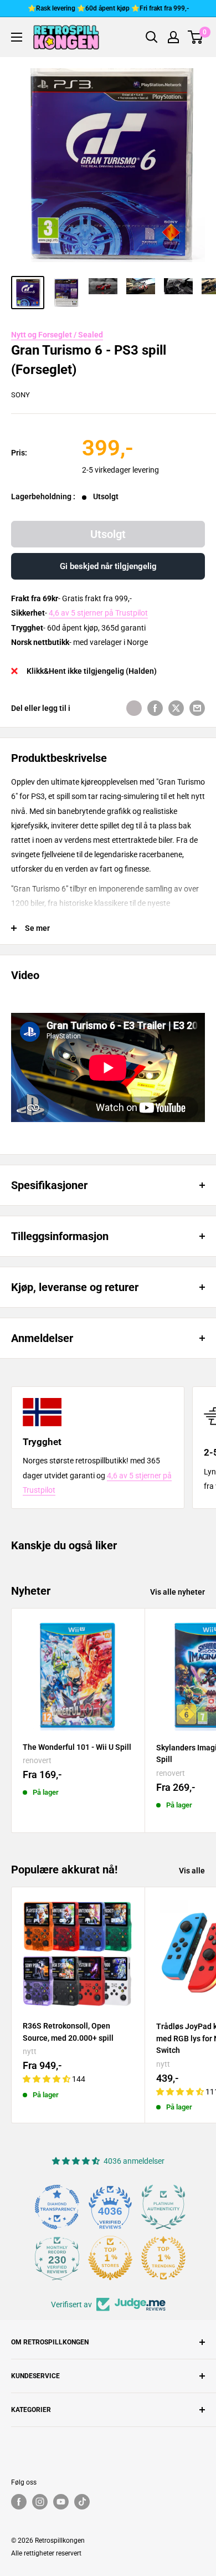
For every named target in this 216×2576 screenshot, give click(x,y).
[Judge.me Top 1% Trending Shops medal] (163, 2258)
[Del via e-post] (197, 708)
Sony (20, 395)
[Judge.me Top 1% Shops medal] (110, 2258)
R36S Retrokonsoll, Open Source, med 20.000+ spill (68, 2032)
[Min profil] (173, 37)
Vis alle (192, 1871)
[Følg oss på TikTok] (82, 2502)
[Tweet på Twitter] (176, 708)
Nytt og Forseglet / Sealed (57, 335)
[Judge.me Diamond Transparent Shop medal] (57, 2207)
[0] (196, 37)
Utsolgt (108, 534)
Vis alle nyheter (178, 1592)
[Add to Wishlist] (134, 708)
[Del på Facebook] (155, 708)
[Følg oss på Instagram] (40, 2502)
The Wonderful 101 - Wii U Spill (77, 1747)
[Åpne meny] (17, 37)
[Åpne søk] (152, 37)
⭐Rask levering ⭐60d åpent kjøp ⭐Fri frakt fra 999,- (108, 8)
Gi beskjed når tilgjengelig (108, 566)
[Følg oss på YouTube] (61, 2502)
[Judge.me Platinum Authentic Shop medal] (163, 2207)
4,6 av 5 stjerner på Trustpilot (98, 613)
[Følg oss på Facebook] (19, 2502)
